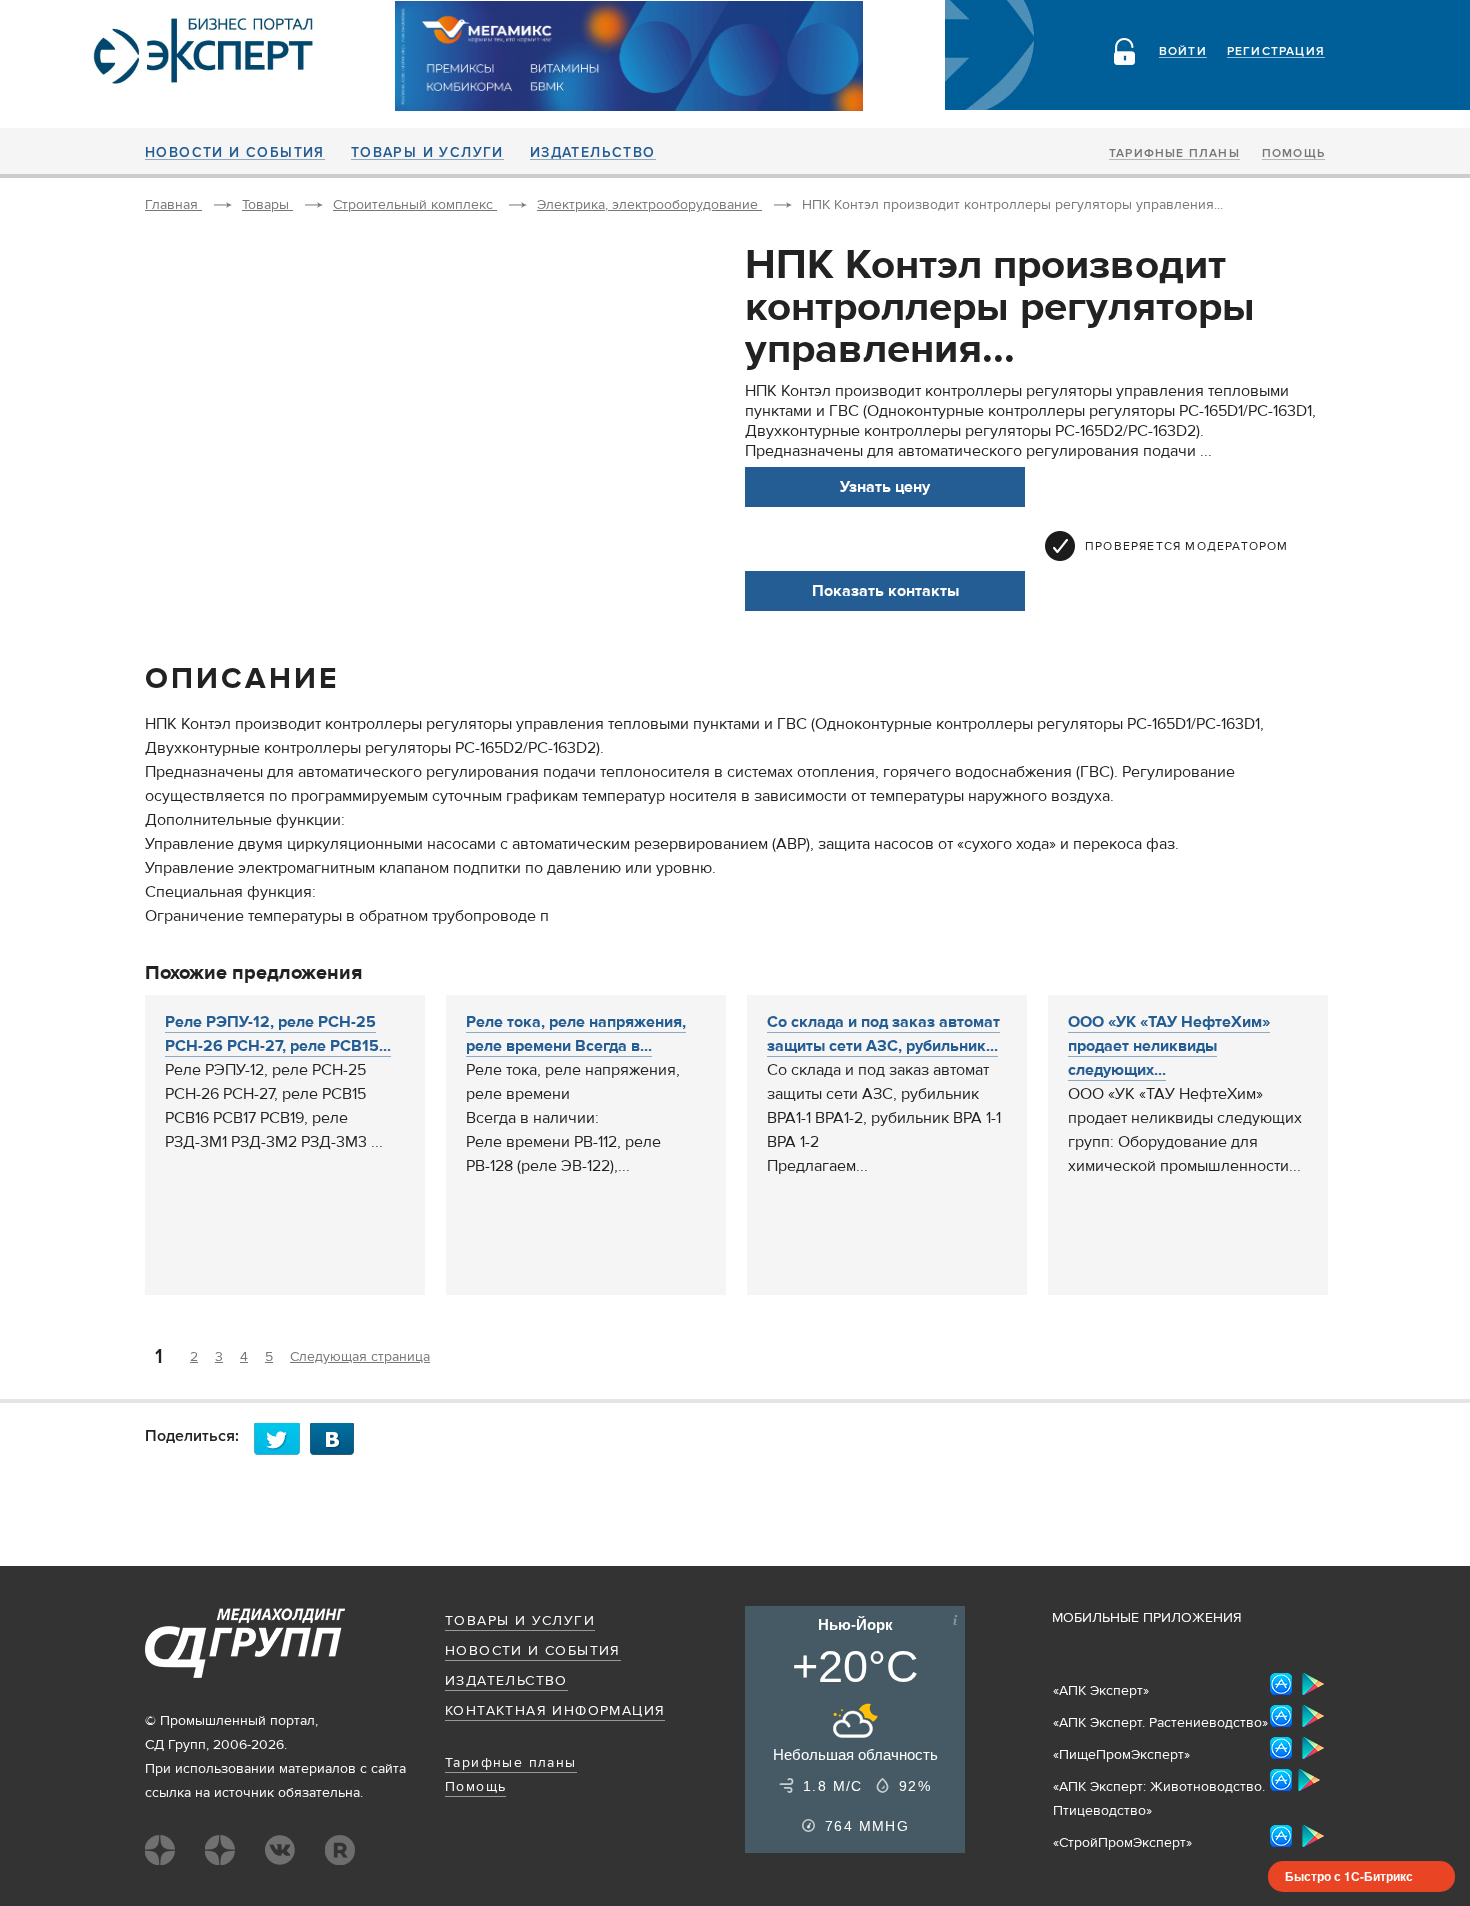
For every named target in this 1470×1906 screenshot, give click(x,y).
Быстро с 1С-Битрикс (1349, 1876)
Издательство (593, 153)
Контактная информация (555, 1711)
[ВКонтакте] (338, 1438)
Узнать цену (885, 487)
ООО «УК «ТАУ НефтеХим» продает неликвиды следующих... (1169, 1046)
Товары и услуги (427, 153)
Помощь (1293, 154)
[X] (282, 1438)
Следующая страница (360, 1357)
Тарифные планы (1174, 154)
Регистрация (1276, 52)
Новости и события (235, 153)
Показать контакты (885, 591)
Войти (1183, 52)
